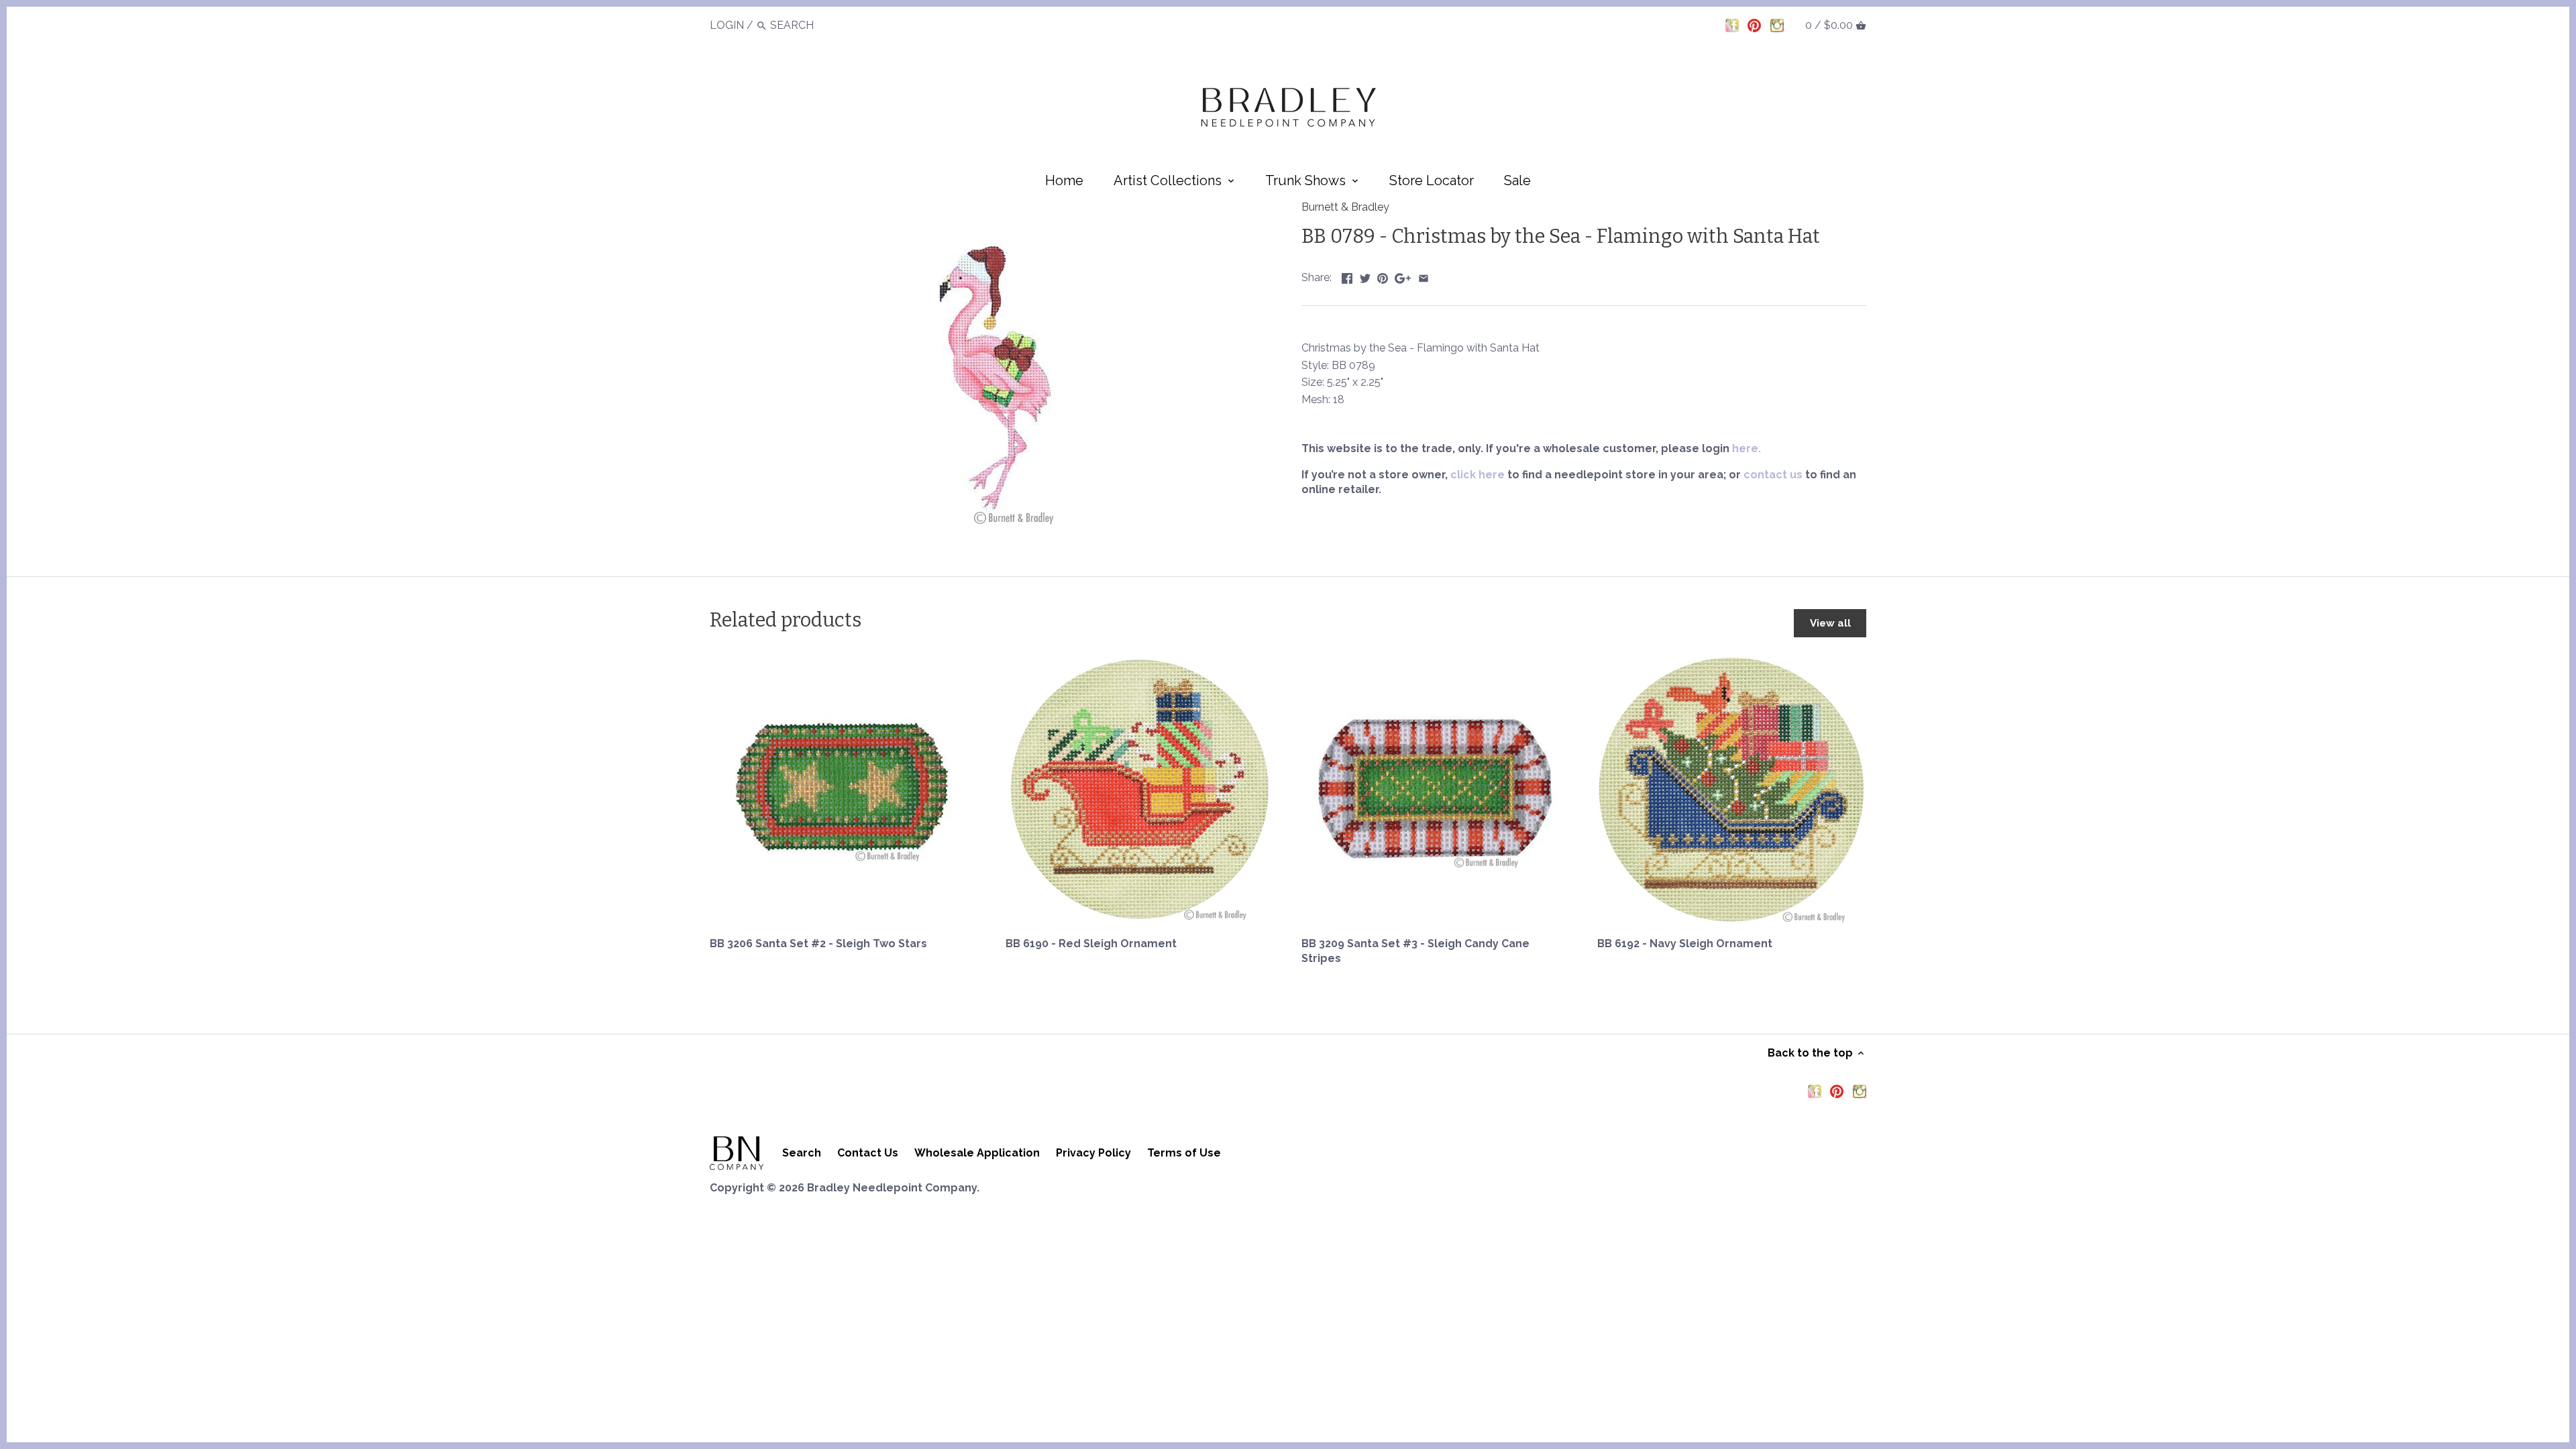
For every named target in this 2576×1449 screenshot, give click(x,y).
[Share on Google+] (1403, 276)
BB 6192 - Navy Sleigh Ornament (1685, 944)
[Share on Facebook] (1347, 276)
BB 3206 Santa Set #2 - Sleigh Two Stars (818, 944)
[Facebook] (1732, 25)
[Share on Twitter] (1365, 276)
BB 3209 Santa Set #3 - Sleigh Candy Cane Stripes (1415, 951)
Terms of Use (1184, 1153)
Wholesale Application (977, 1153)
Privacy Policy (1093, 1153)
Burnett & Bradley (1345, 207)
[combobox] (807, 25)
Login (727, 25)
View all (1830, 623)
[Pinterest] (1754, 25)
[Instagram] (1777, 25)
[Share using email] (1424, 276)
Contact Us (868, 1153)
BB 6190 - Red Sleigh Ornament (1091, 944)
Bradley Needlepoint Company (892, 1188)
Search (802, 1153)
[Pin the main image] (1383, 276)
